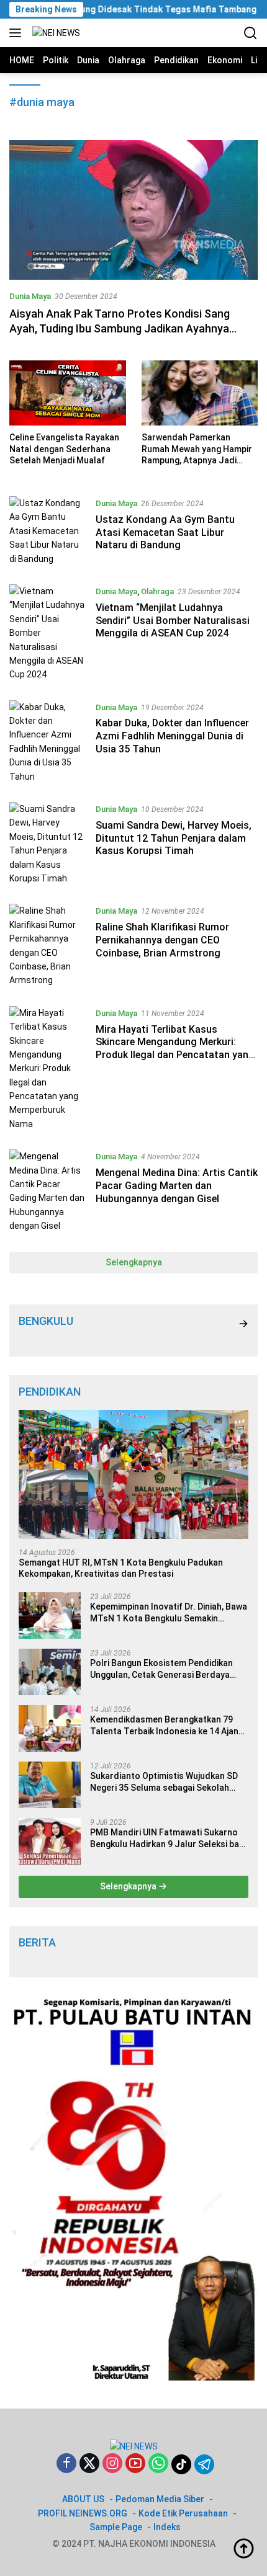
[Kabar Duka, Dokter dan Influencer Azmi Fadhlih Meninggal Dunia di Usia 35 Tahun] (48, 742)
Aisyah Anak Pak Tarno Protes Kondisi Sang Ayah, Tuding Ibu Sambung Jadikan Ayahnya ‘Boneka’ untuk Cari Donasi (120, 328)
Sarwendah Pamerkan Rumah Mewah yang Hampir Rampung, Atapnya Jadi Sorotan (197, 449)
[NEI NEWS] (55, 33)
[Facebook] (66, 2464)
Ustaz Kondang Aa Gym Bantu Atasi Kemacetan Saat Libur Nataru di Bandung (165, 533)
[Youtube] (135, 2464)
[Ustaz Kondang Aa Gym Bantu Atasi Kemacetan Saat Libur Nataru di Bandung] (48, 531)
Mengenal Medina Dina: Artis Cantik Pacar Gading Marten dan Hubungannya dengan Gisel (177, 1186)
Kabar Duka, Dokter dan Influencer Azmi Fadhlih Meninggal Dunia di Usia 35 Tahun (172, 736)
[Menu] (18, 33)
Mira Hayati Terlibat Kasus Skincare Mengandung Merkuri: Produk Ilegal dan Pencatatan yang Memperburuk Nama (175, 1049)
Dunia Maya (30, 296)
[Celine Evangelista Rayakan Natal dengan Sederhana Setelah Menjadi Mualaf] (68, 393)
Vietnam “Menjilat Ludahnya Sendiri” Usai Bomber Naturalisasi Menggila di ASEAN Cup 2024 (173, 621)
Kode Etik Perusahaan (183, 2513)
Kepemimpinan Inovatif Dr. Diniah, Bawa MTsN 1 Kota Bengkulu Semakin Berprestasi (169, 1612)
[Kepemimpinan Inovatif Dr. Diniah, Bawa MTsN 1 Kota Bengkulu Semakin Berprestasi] (50, 1616)
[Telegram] (204, 2464)
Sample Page (116, 2527)
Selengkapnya (134, 1262)
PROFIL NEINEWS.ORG (83, 2513)
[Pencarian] (251, 33)
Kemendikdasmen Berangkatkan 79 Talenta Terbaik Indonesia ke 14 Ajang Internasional (167, 1725)
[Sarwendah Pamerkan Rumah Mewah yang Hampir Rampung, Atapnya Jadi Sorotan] (200, 393)
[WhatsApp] (158, 2464)
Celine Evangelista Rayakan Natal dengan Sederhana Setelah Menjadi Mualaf (64, 448)
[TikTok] (181, 2464)
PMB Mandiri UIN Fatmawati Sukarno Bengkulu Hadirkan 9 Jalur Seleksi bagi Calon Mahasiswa (168, 1838)
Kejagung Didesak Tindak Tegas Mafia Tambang (130, 9)
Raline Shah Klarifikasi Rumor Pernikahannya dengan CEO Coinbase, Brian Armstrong (162, 940)
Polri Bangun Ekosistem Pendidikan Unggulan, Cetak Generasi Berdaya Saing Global (161, 1669)
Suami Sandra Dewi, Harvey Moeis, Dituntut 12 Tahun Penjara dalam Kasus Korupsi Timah (174, 838)
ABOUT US (83, 2499)
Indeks (167, 2527)
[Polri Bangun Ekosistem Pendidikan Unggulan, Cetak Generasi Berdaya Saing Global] (50, 1672)
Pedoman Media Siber (160, 2499)
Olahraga (157, 591)
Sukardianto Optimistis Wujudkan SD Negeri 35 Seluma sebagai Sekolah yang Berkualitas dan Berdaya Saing (164, 1782)
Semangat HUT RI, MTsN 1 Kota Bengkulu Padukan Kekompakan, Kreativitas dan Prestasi (121, 1568)
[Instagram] (112, 2464)
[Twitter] (89, 2464)
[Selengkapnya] (243, 1324)
